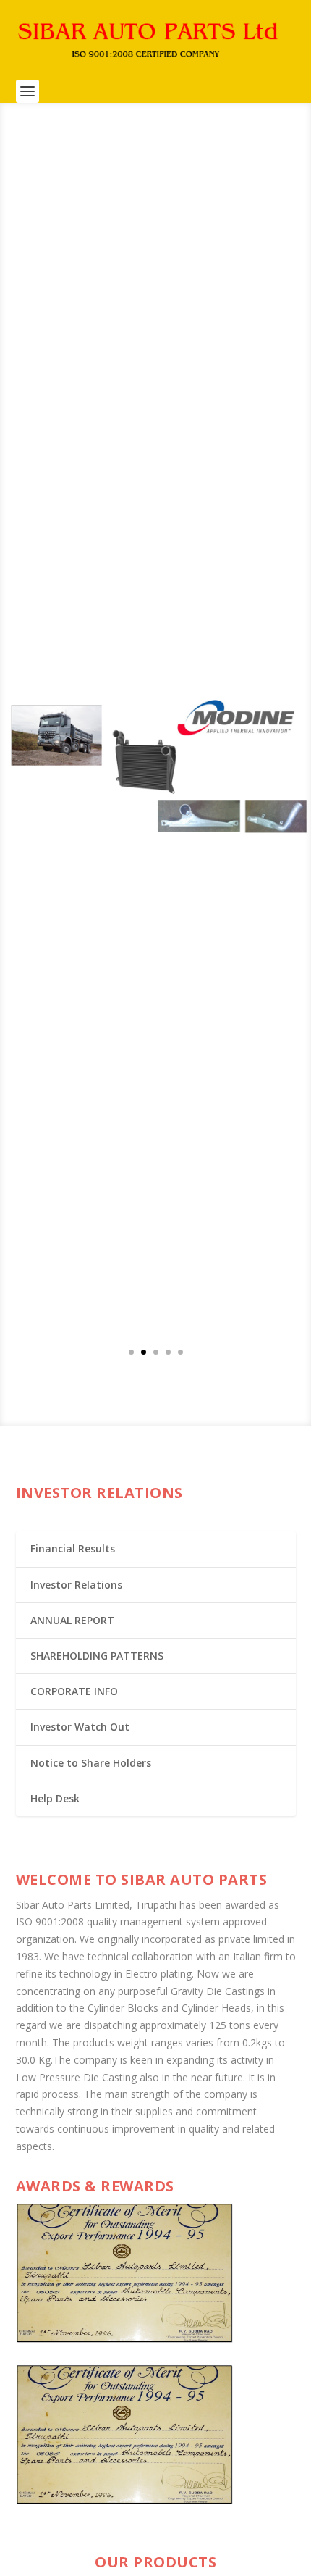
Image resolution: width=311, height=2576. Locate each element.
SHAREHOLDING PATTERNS (97, 1656)
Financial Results (73, 1548)
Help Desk (55, 1798)
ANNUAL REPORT (72, 1620)
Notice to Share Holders (91, 1763)
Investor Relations (76, 1585)
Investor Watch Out (80, 1727)
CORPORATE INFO (74, 1691)
